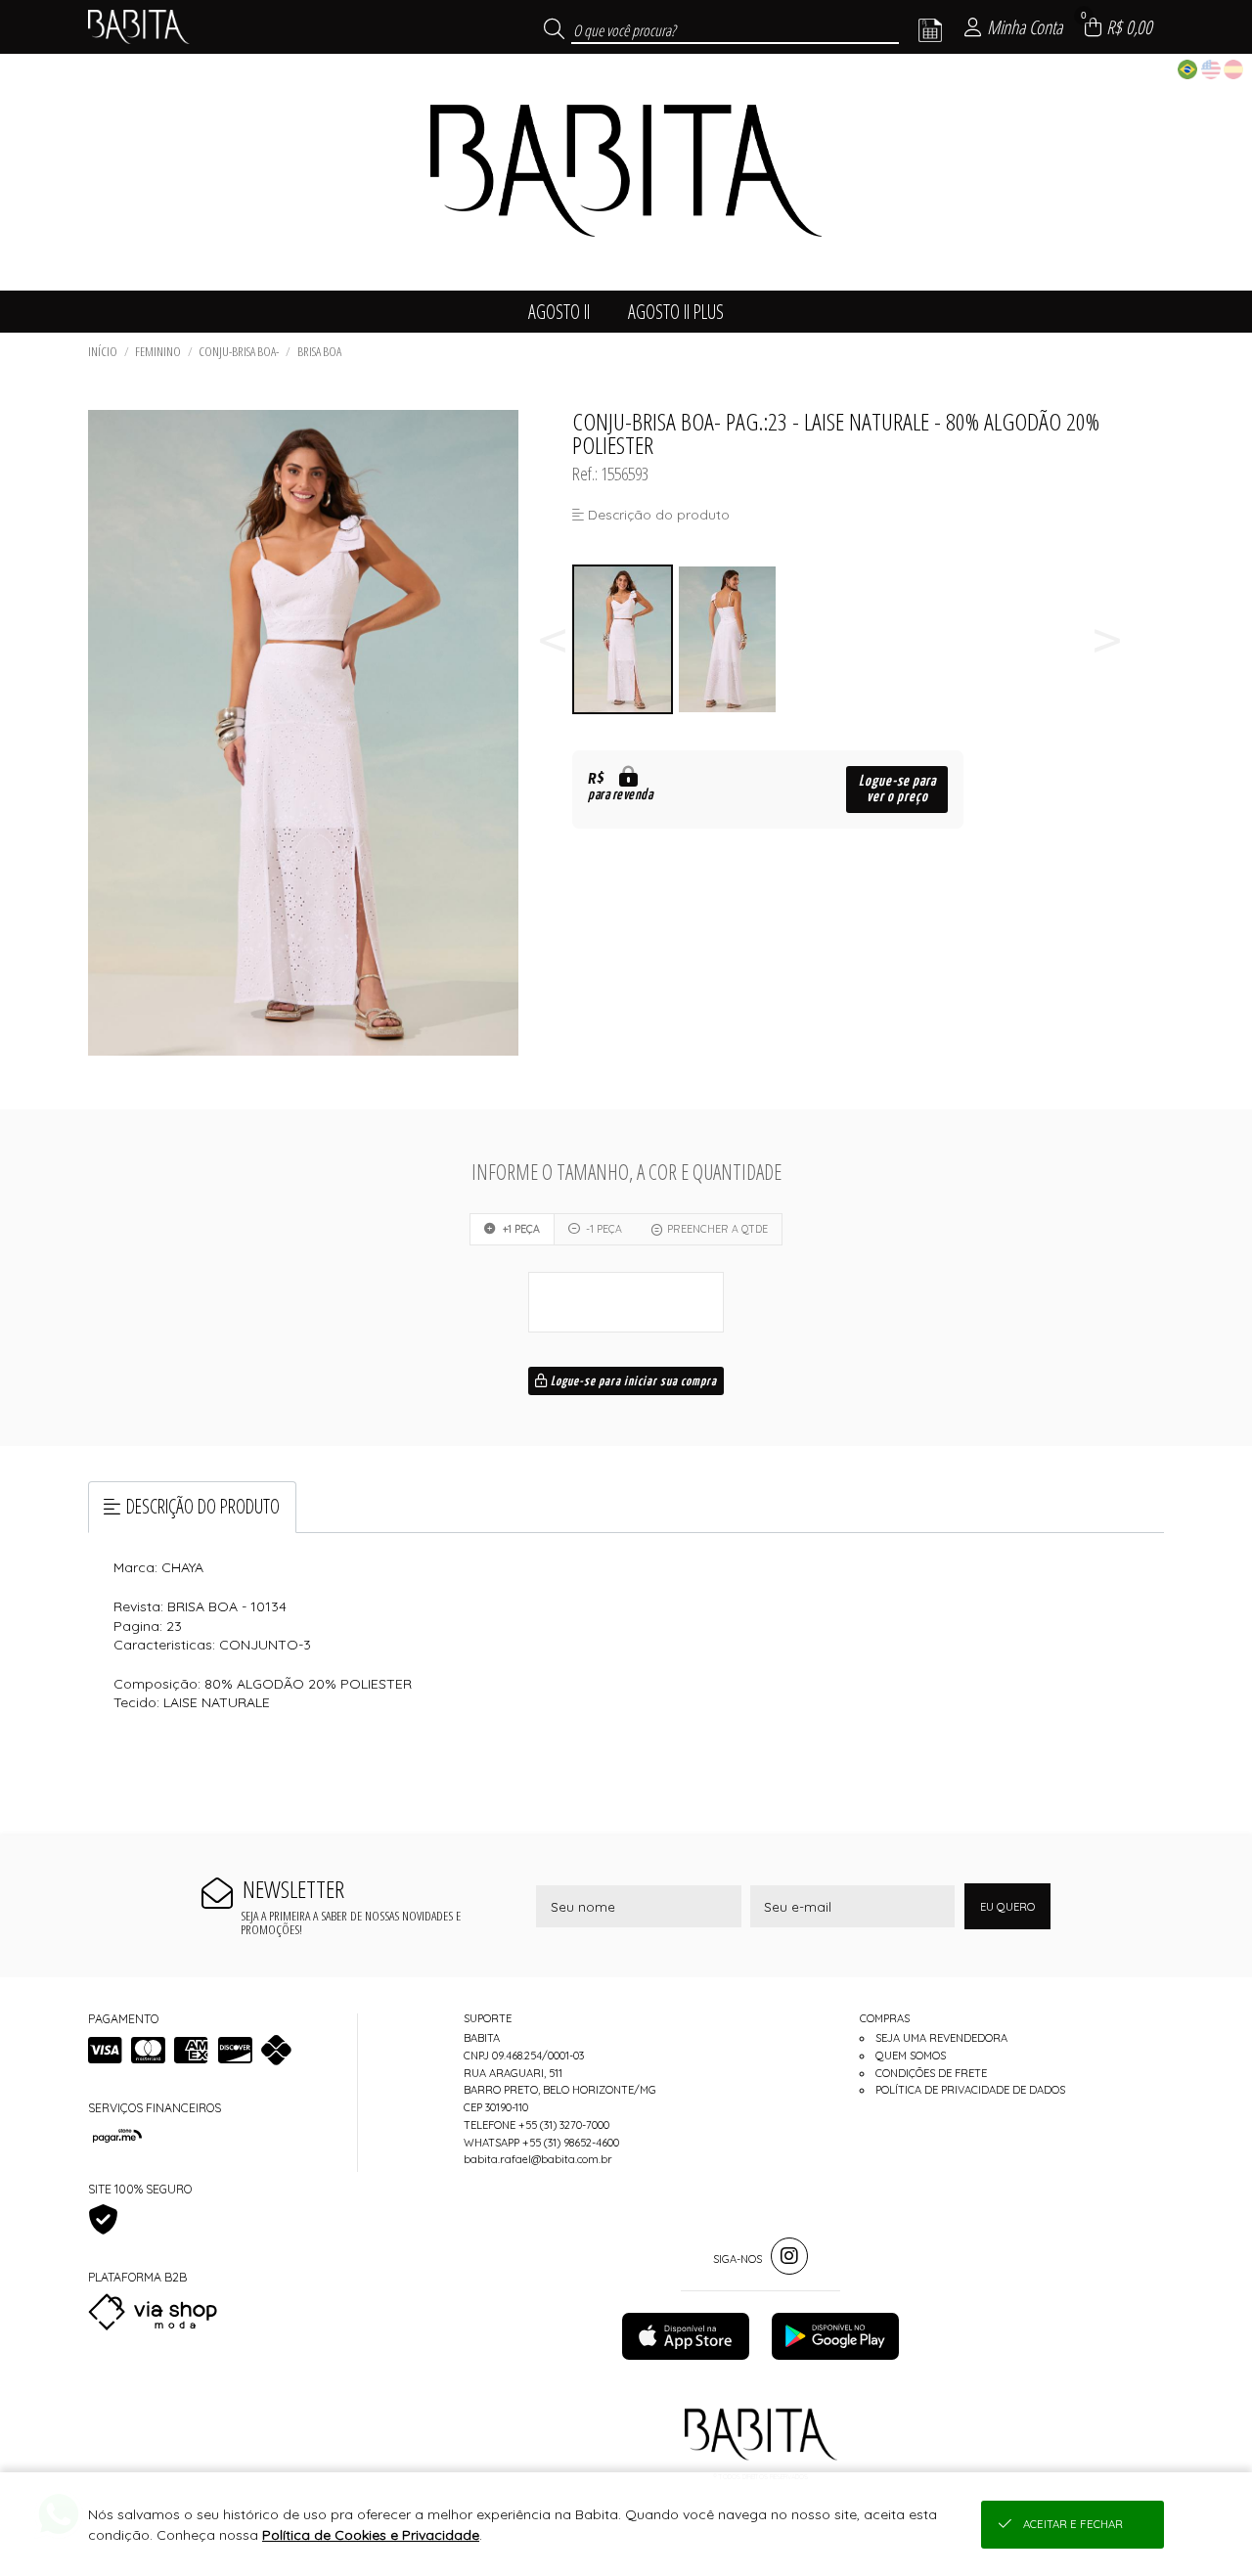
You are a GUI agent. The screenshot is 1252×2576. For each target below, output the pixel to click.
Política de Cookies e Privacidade (371, 2535)
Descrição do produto (203, 1506)
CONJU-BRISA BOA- (239, 351)
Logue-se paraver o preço (897, 789)
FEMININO (158, 351)
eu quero (1007, 1907)
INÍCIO (103, 351)
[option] (625, 639)
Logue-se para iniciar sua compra (632, 1382)
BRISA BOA (319, 351)
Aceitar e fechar (1073, 2524)
